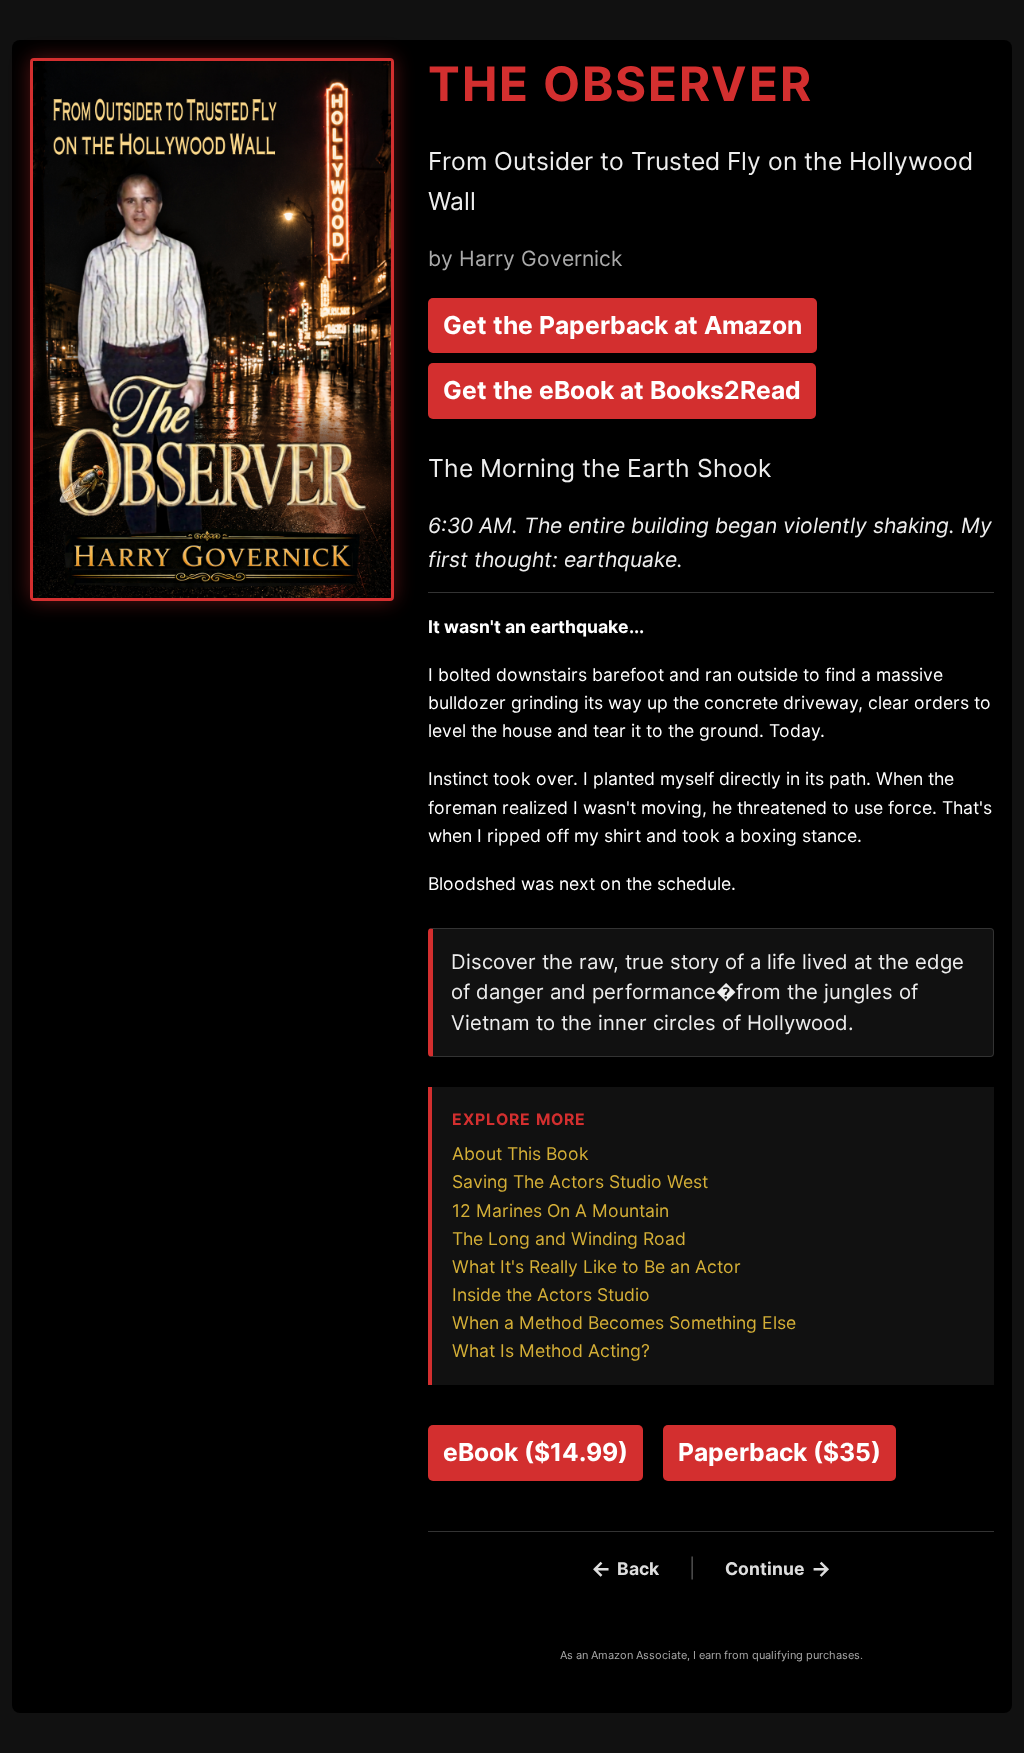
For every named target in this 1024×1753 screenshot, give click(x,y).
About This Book (520, 1153)
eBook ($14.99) (535, 1452)
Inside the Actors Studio (551, 1294)
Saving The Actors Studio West (580, 1181)
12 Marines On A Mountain (560, 1210)
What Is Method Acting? (551, 1350)
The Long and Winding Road (569, 1238)
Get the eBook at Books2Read (622, 390)
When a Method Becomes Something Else (624, 1322)
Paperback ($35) (779, 1452)
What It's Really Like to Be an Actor (596, 1266)
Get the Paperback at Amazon (622, 325)
